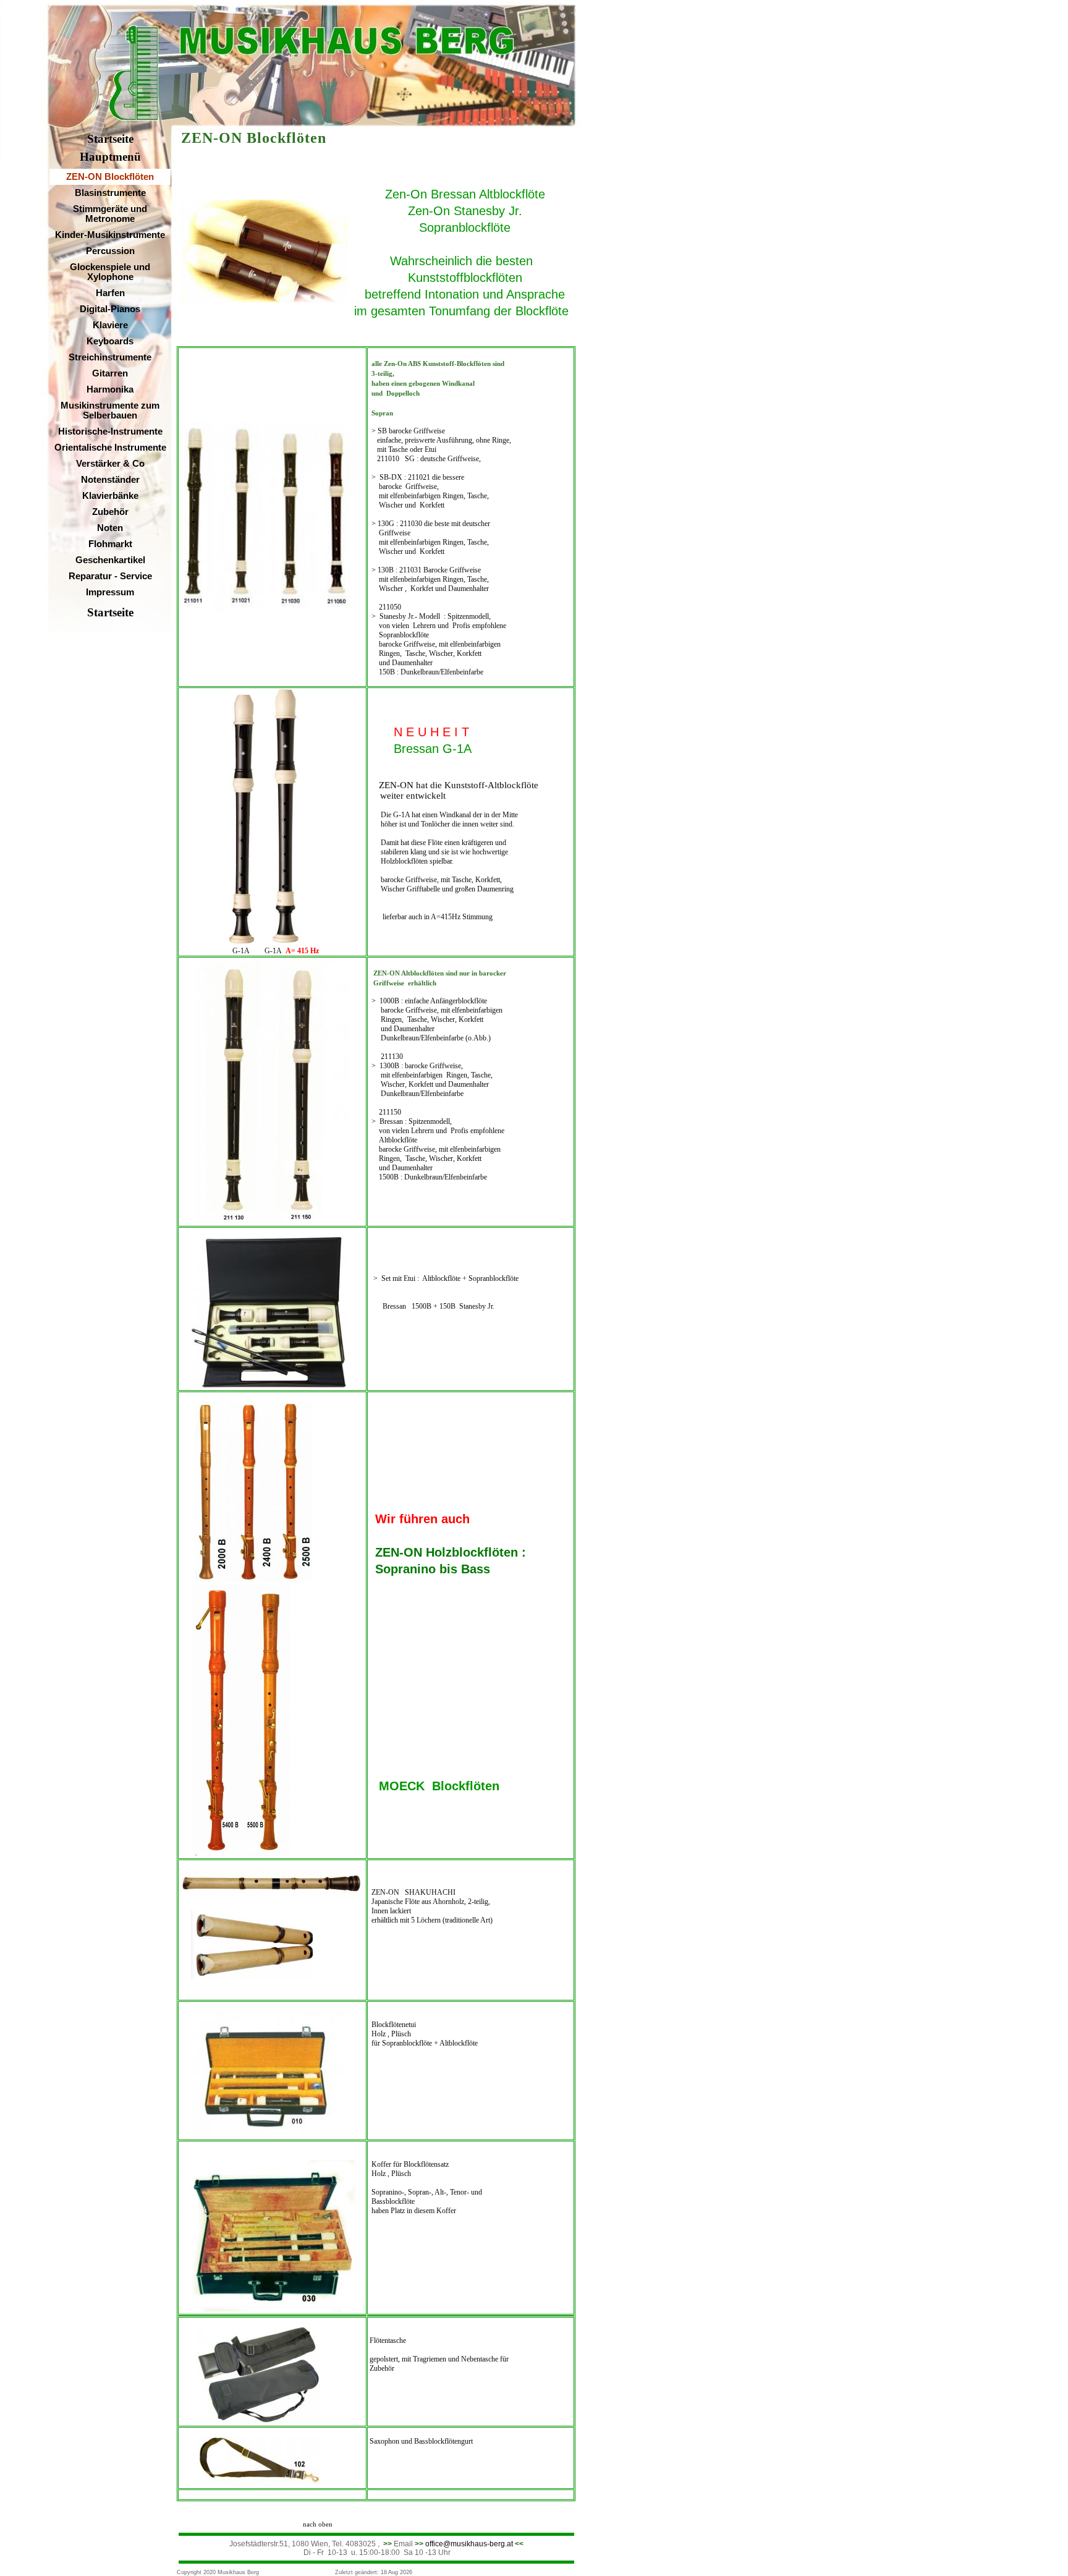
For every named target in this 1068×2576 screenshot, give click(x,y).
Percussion (110, 251)
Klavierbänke (110, 496)
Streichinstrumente (110, 357)
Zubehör (110, 512)
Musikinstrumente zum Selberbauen (110, 410)
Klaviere (110, 325)
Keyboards (110, 341)
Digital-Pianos (110, 309)
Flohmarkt (110, 544)
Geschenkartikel (110, 560)
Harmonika (110, 389)
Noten (110, 528)
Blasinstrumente (110, 193)
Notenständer (110, 480)
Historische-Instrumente (110, 431)
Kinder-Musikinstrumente (110, 235)
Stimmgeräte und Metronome (110, 214)
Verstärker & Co (110, 464)
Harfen (110, 293)
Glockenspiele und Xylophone (110, 272)
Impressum (110, 592)
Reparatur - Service (110, 576)
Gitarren (110, 373)
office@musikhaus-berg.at (469, 2544)
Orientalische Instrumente (110, 448)
